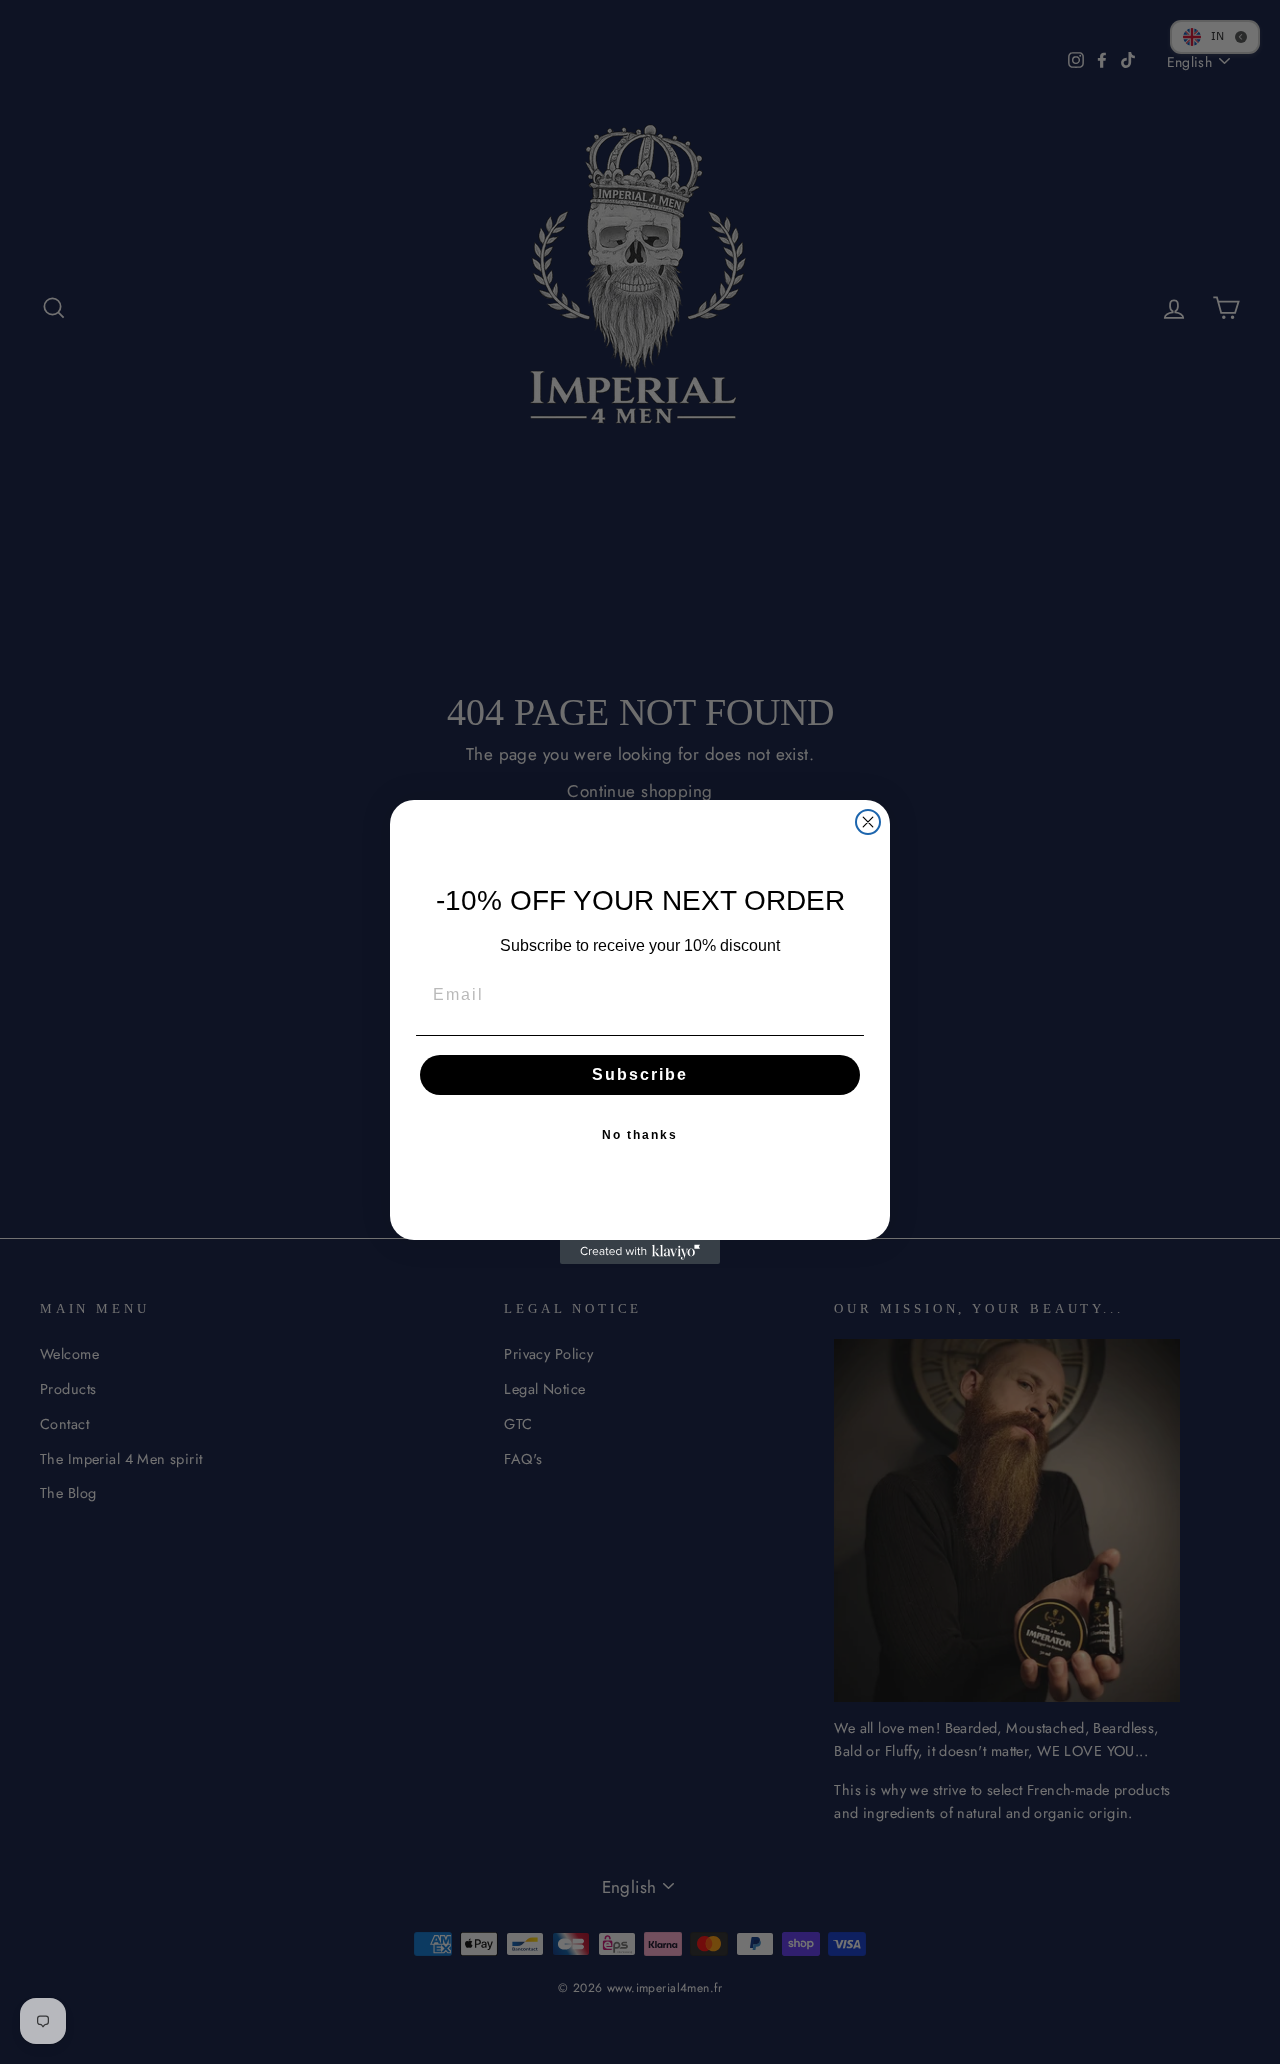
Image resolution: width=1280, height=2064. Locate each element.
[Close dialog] (868, 822)
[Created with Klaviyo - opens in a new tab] (640, 1252)
